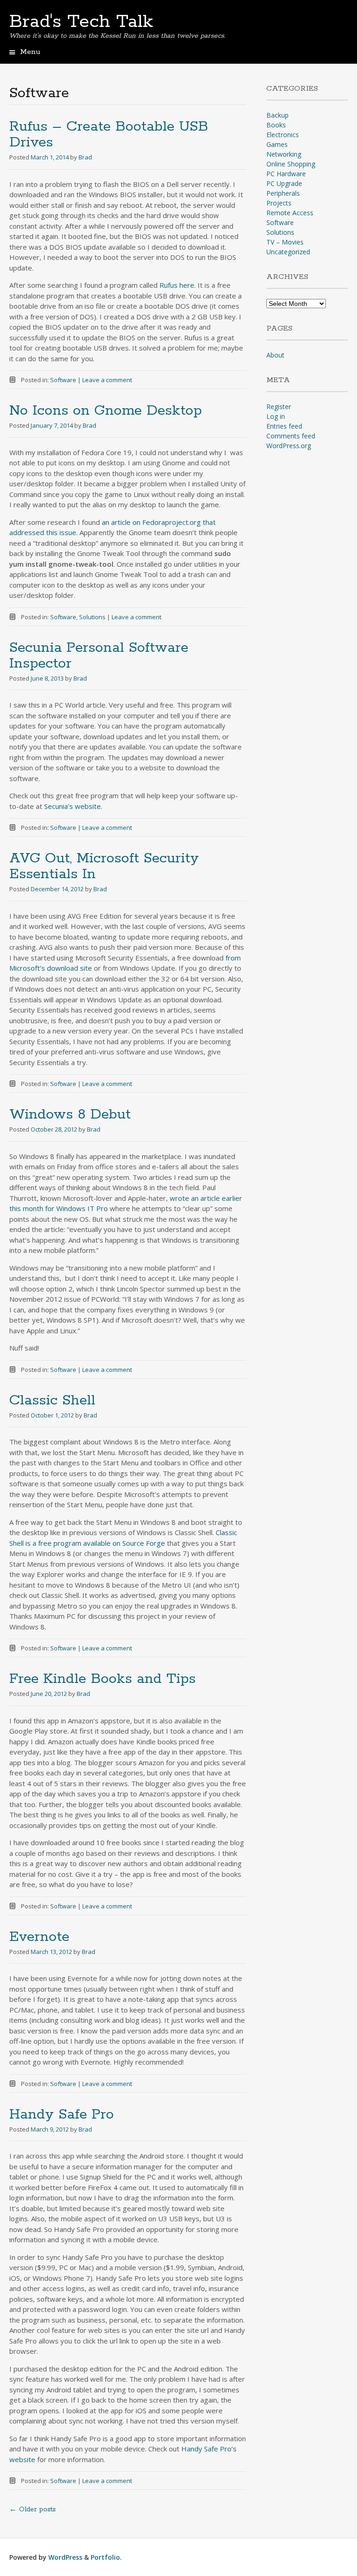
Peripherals (283, 193)
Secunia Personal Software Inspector (99, 656)
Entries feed (284, 426)
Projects (279, 203)
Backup (278, 115)
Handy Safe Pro (62, 2115)
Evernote (39, 1937)
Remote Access (290, 213)
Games (277, 144)
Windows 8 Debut (70, 1115)
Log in (276, 416)
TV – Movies (285, 242)
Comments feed (291, 436)
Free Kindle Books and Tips (102, 1679)
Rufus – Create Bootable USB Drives (109, 135)
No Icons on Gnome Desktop (106, 411)
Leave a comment (107, 380)
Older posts (33, 2510)
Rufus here (177, 285)
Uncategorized (288, 252)
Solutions (92, 617)
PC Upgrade (284, 183)
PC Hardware (286, 174)
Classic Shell (52, 1401)
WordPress (65, 2557)
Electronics (283, 135)
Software (63, 380)
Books (276, 125)
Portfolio (105, 2557)
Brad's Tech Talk (81, 22)
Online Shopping (291, 164)
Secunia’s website (73, 806)
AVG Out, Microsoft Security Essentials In (104, 866)
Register (279, 407)
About (275, 355)
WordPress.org (289, 446)
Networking (284, 154)
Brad (85, 157)
